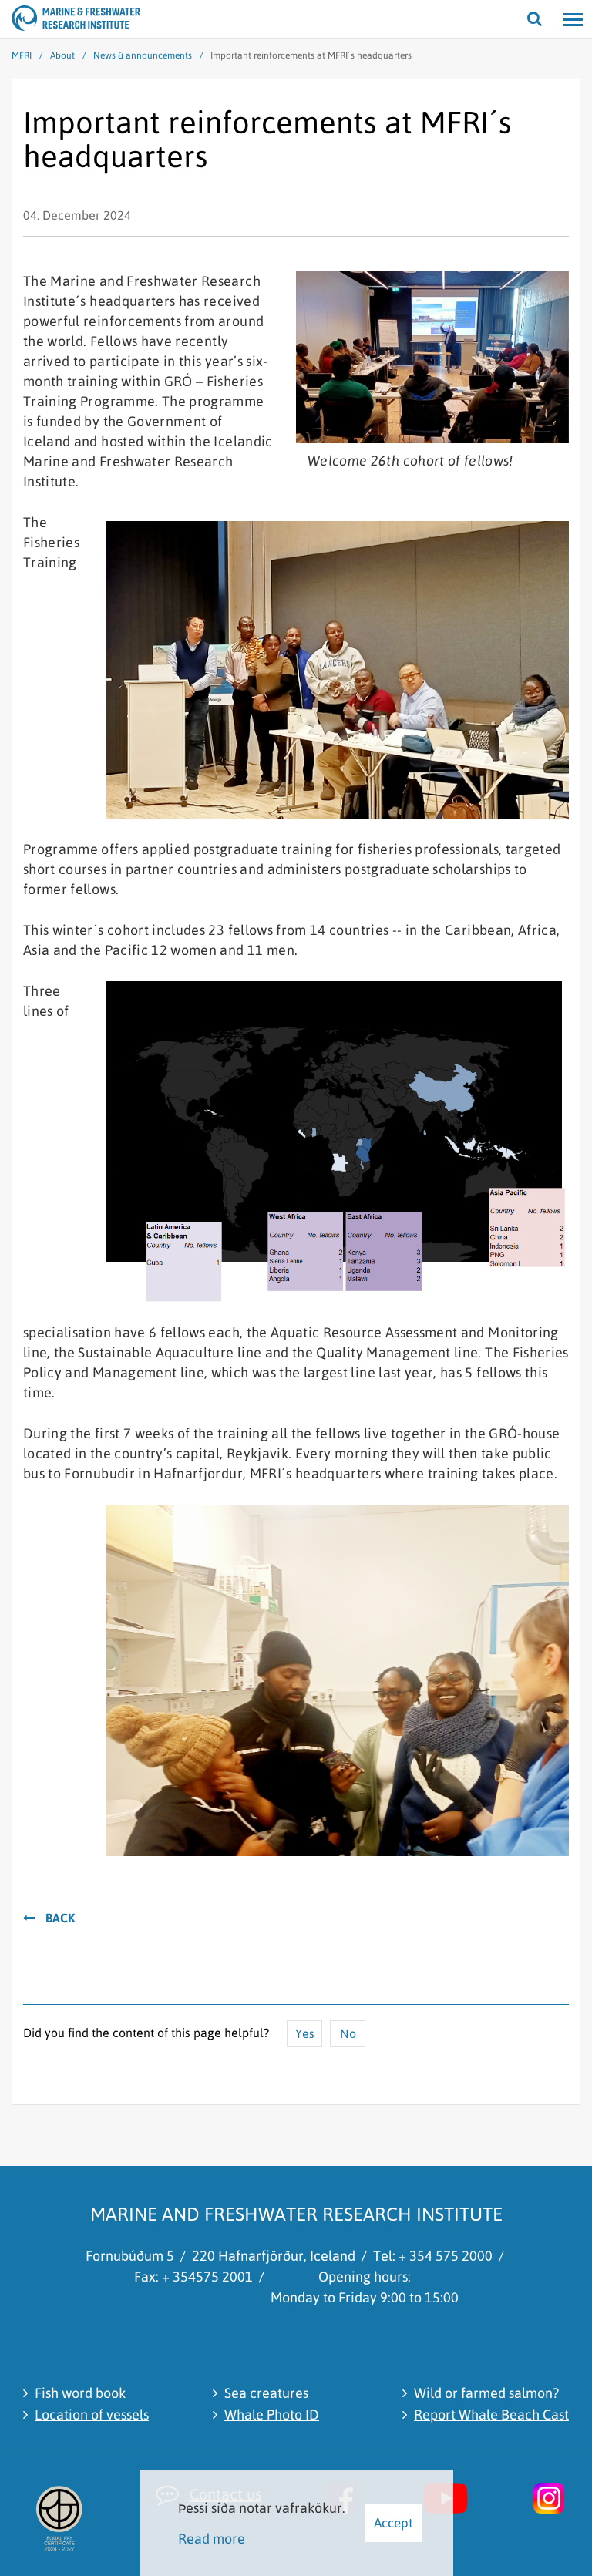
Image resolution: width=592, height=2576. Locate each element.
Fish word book (80, 2393)
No (348, 2033)
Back (60, 1918)
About (62, 55)
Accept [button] (394, 2523)
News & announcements (143, 55)
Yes (305, 2033)
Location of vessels (92, 2415)
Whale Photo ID (272, 2415)
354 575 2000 (451, 2256)
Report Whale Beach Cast (491, 2415)
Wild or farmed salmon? (486, 2393)
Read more (212, 2539)
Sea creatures (266, 2393)
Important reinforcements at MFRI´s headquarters (311, 55)
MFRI (22, 55)
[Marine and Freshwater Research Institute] (31, 19)
